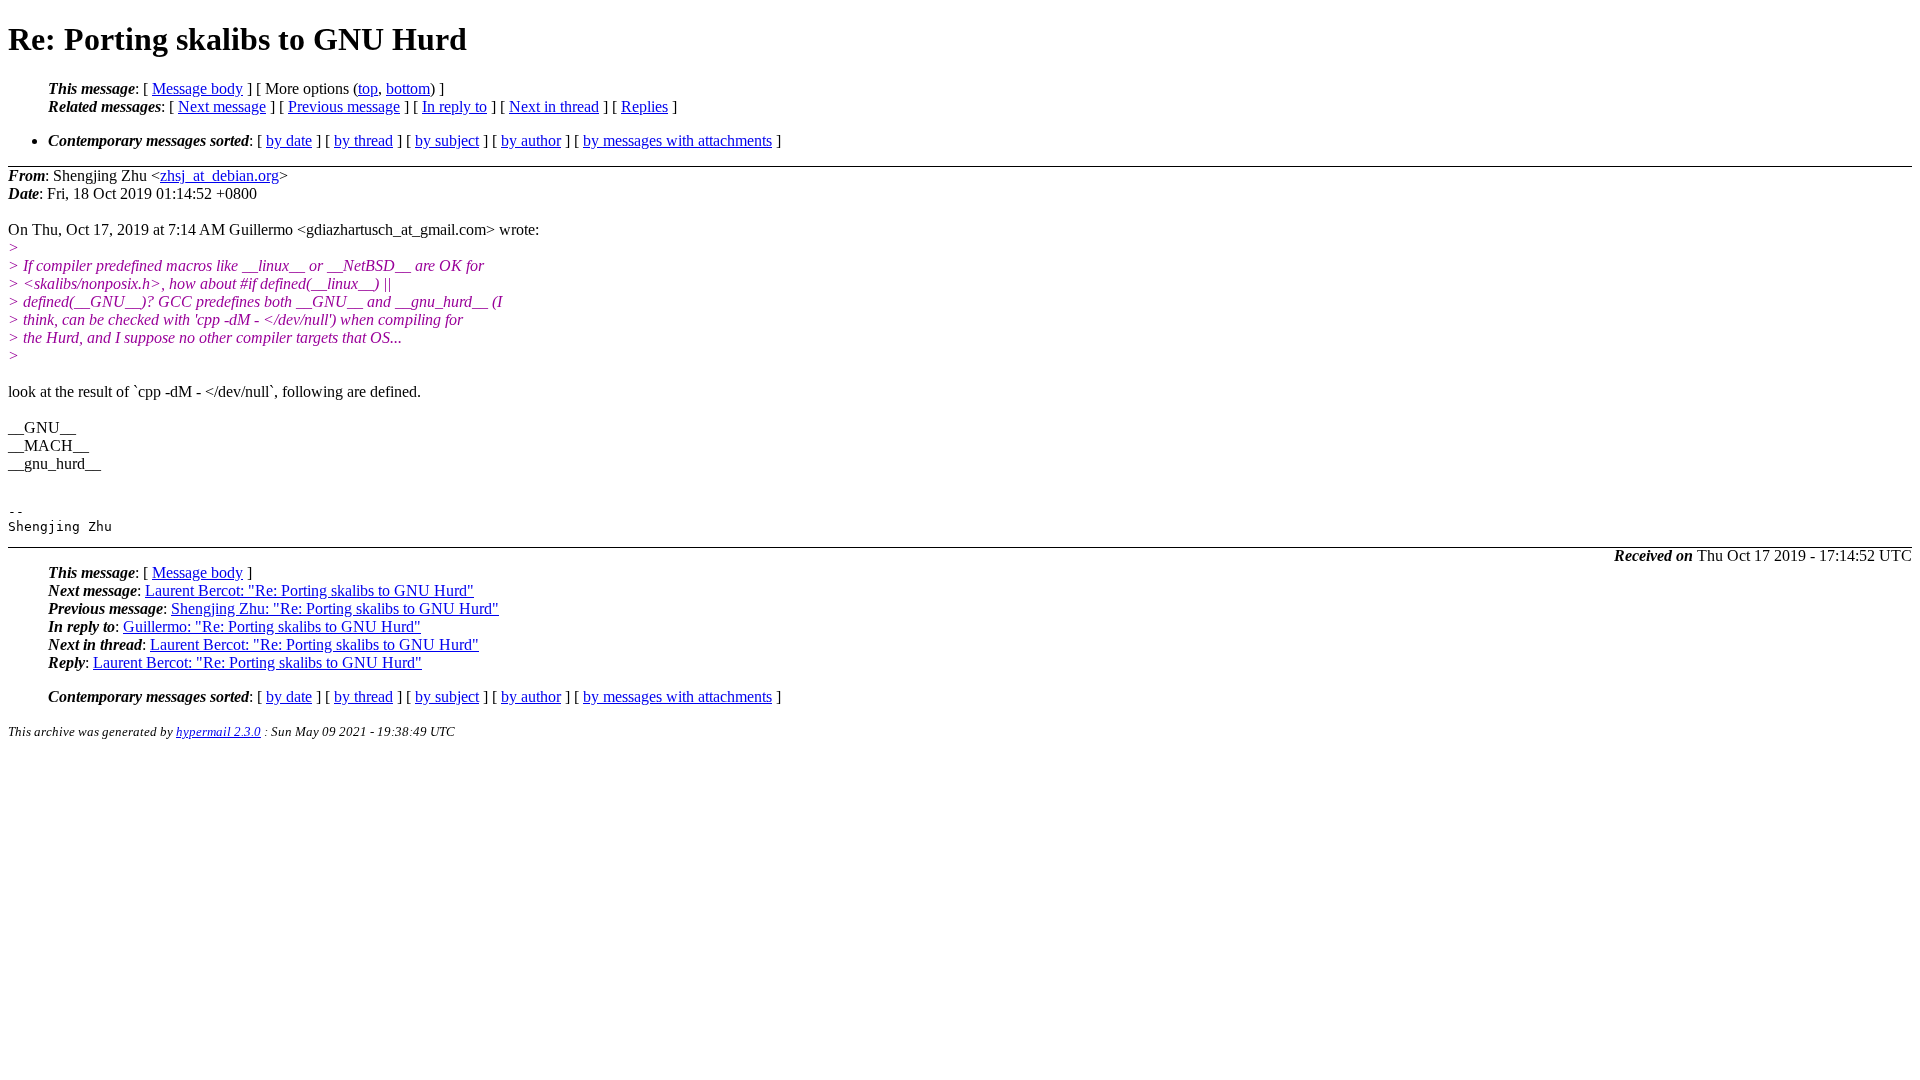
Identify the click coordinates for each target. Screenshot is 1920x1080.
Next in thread (554, 106)
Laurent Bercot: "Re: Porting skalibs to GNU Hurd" (309, 590)
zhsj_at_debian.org (219, 175)
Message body (197, 88)
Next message (222, 106)
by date (289, 140)
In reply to (454, 106)
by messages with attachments (677, 140)
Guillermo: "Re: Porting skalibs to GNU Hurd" (272, 626)
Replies (644, 106)
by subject (447, 140)
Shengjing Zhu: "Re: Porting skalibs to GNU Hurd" (335, 608)
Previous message (344, 106)
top (368, 88)
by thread (363, 140)
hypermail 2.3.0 (218, 731)
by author (531, 140)
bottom (408, 88)
